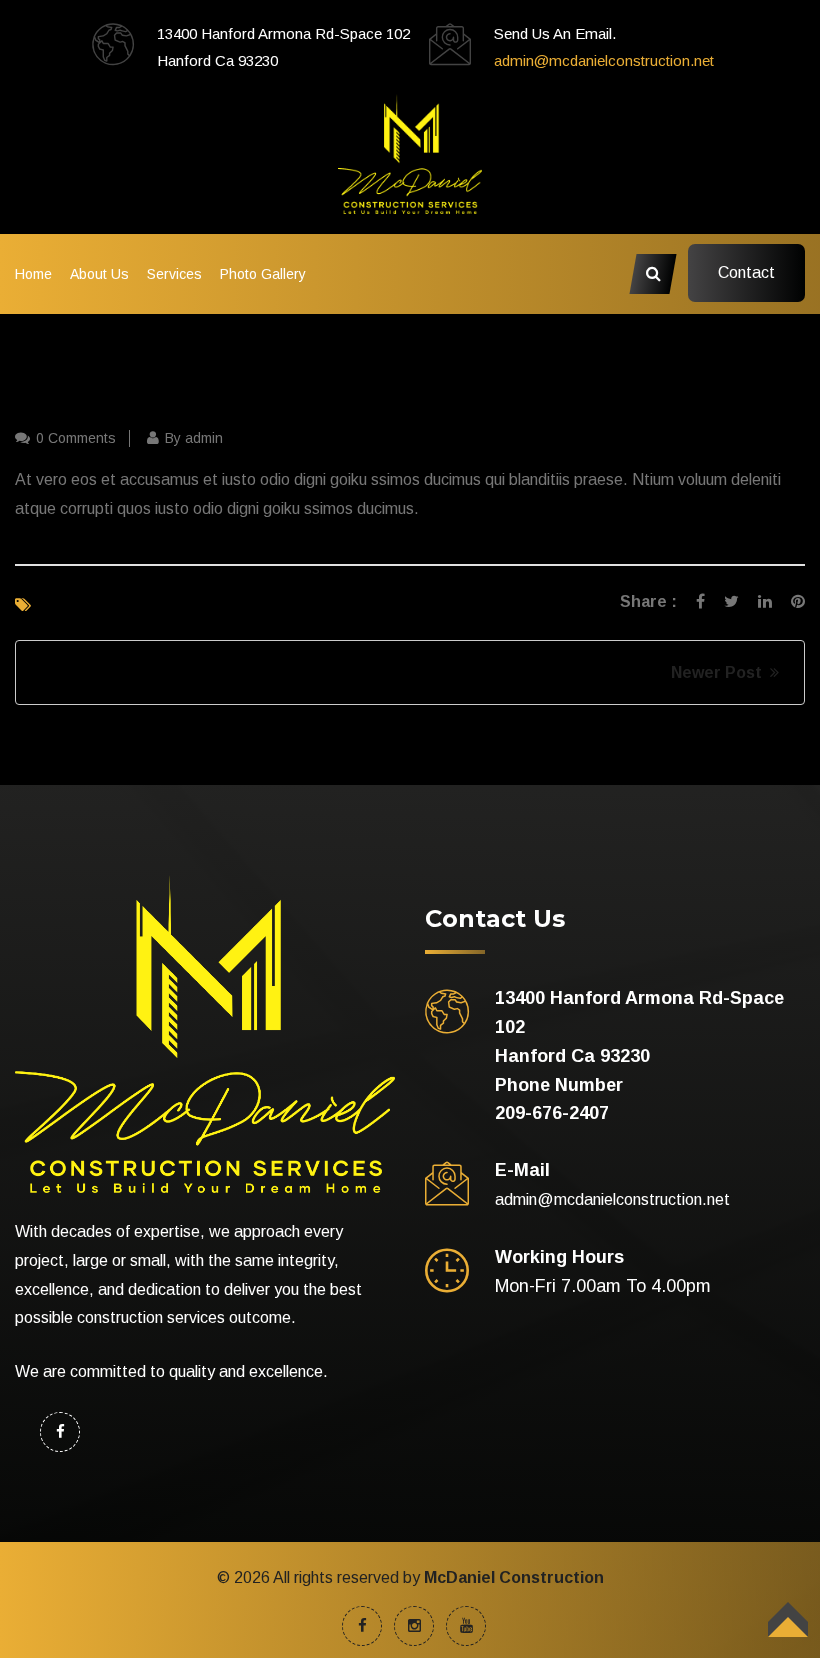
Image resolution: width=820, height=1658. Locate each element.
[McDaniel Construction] (410, 152)
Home (33, 274)
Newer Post (720, 672)
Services (174, 274)
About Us (99, 274)
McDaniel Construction (514, 1577)
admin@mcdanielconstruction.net (604, 60)
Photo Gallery (263, 274)
